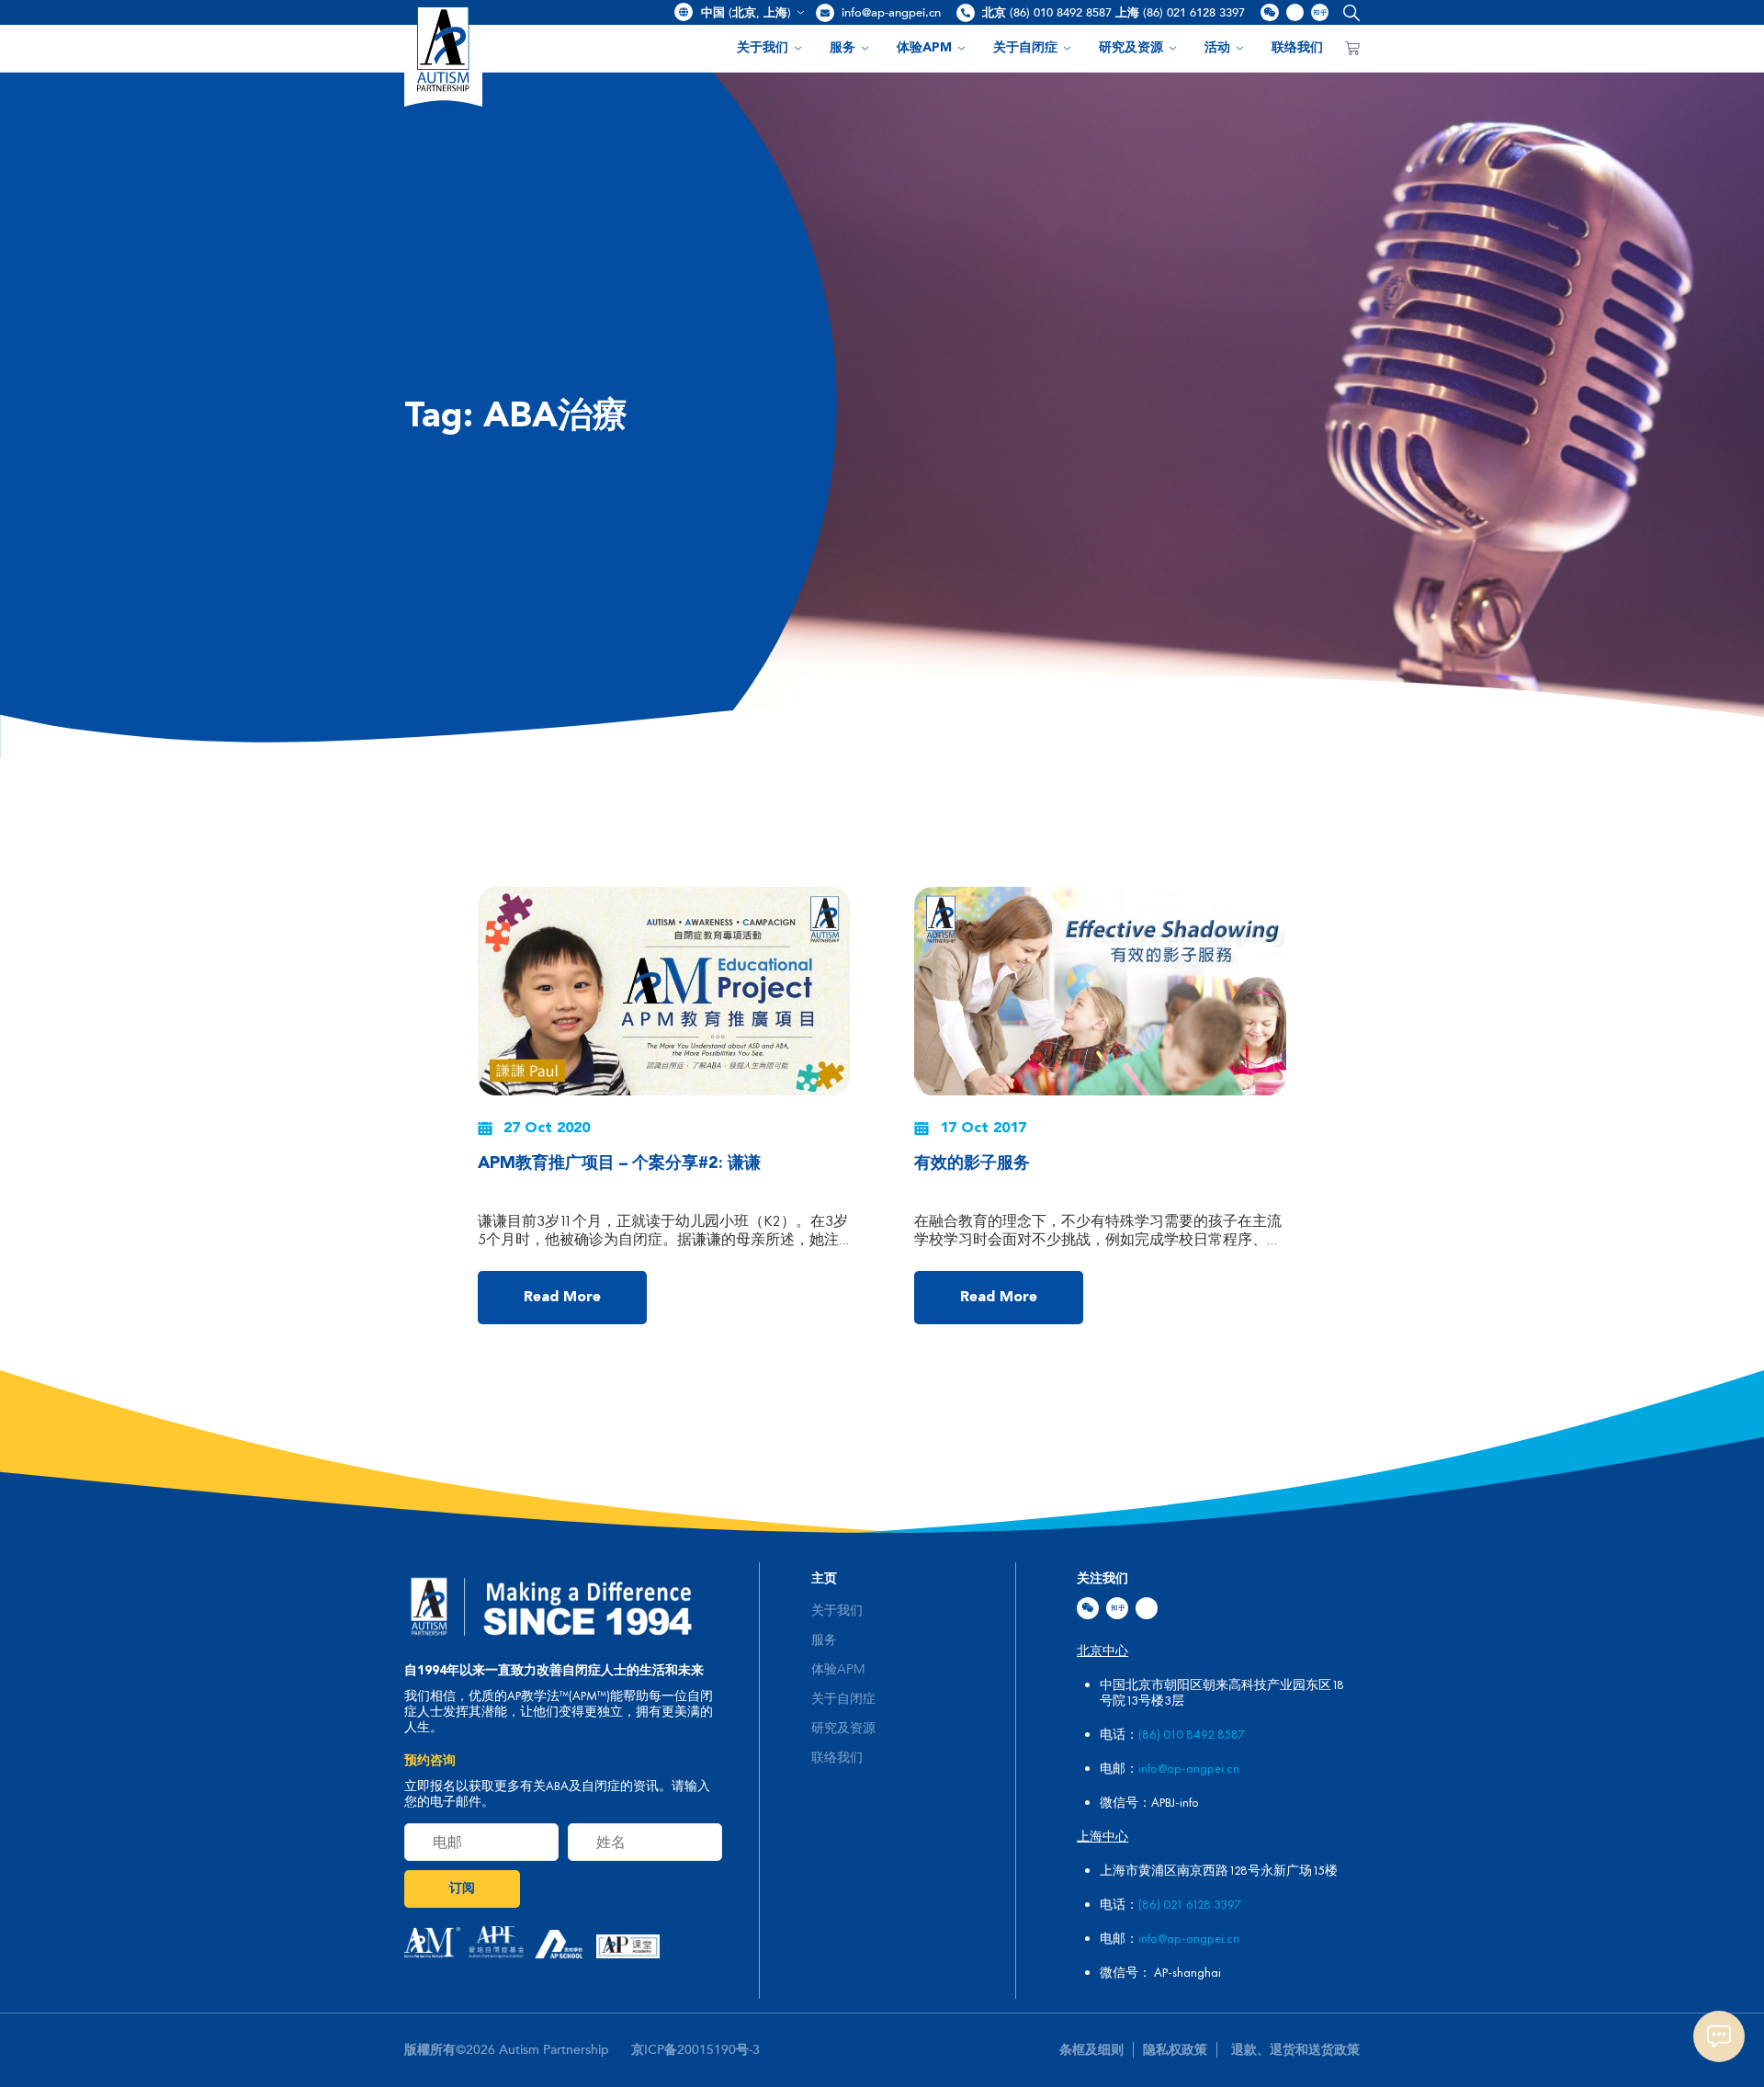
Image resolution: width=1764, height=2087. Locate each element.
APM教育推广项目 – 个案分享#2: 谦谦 (619, 1163)
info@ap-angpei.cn (891, 13)
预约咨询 (430, 1761)
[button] (1347, 12)
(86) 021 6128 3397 (1190, 1904)
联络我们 (1297, 48)
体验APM (924, 48)
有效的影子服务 (972, 1163)
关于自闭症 (1025, 48)
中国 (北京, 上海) (746, 13)
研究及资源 (1131, 48)
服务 (842, 48)
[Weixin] (1088, 1608)
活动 (1217, 48)
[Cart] (1352, 49)
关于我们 (763, 48)
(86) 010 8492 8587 (1192, 1734)
